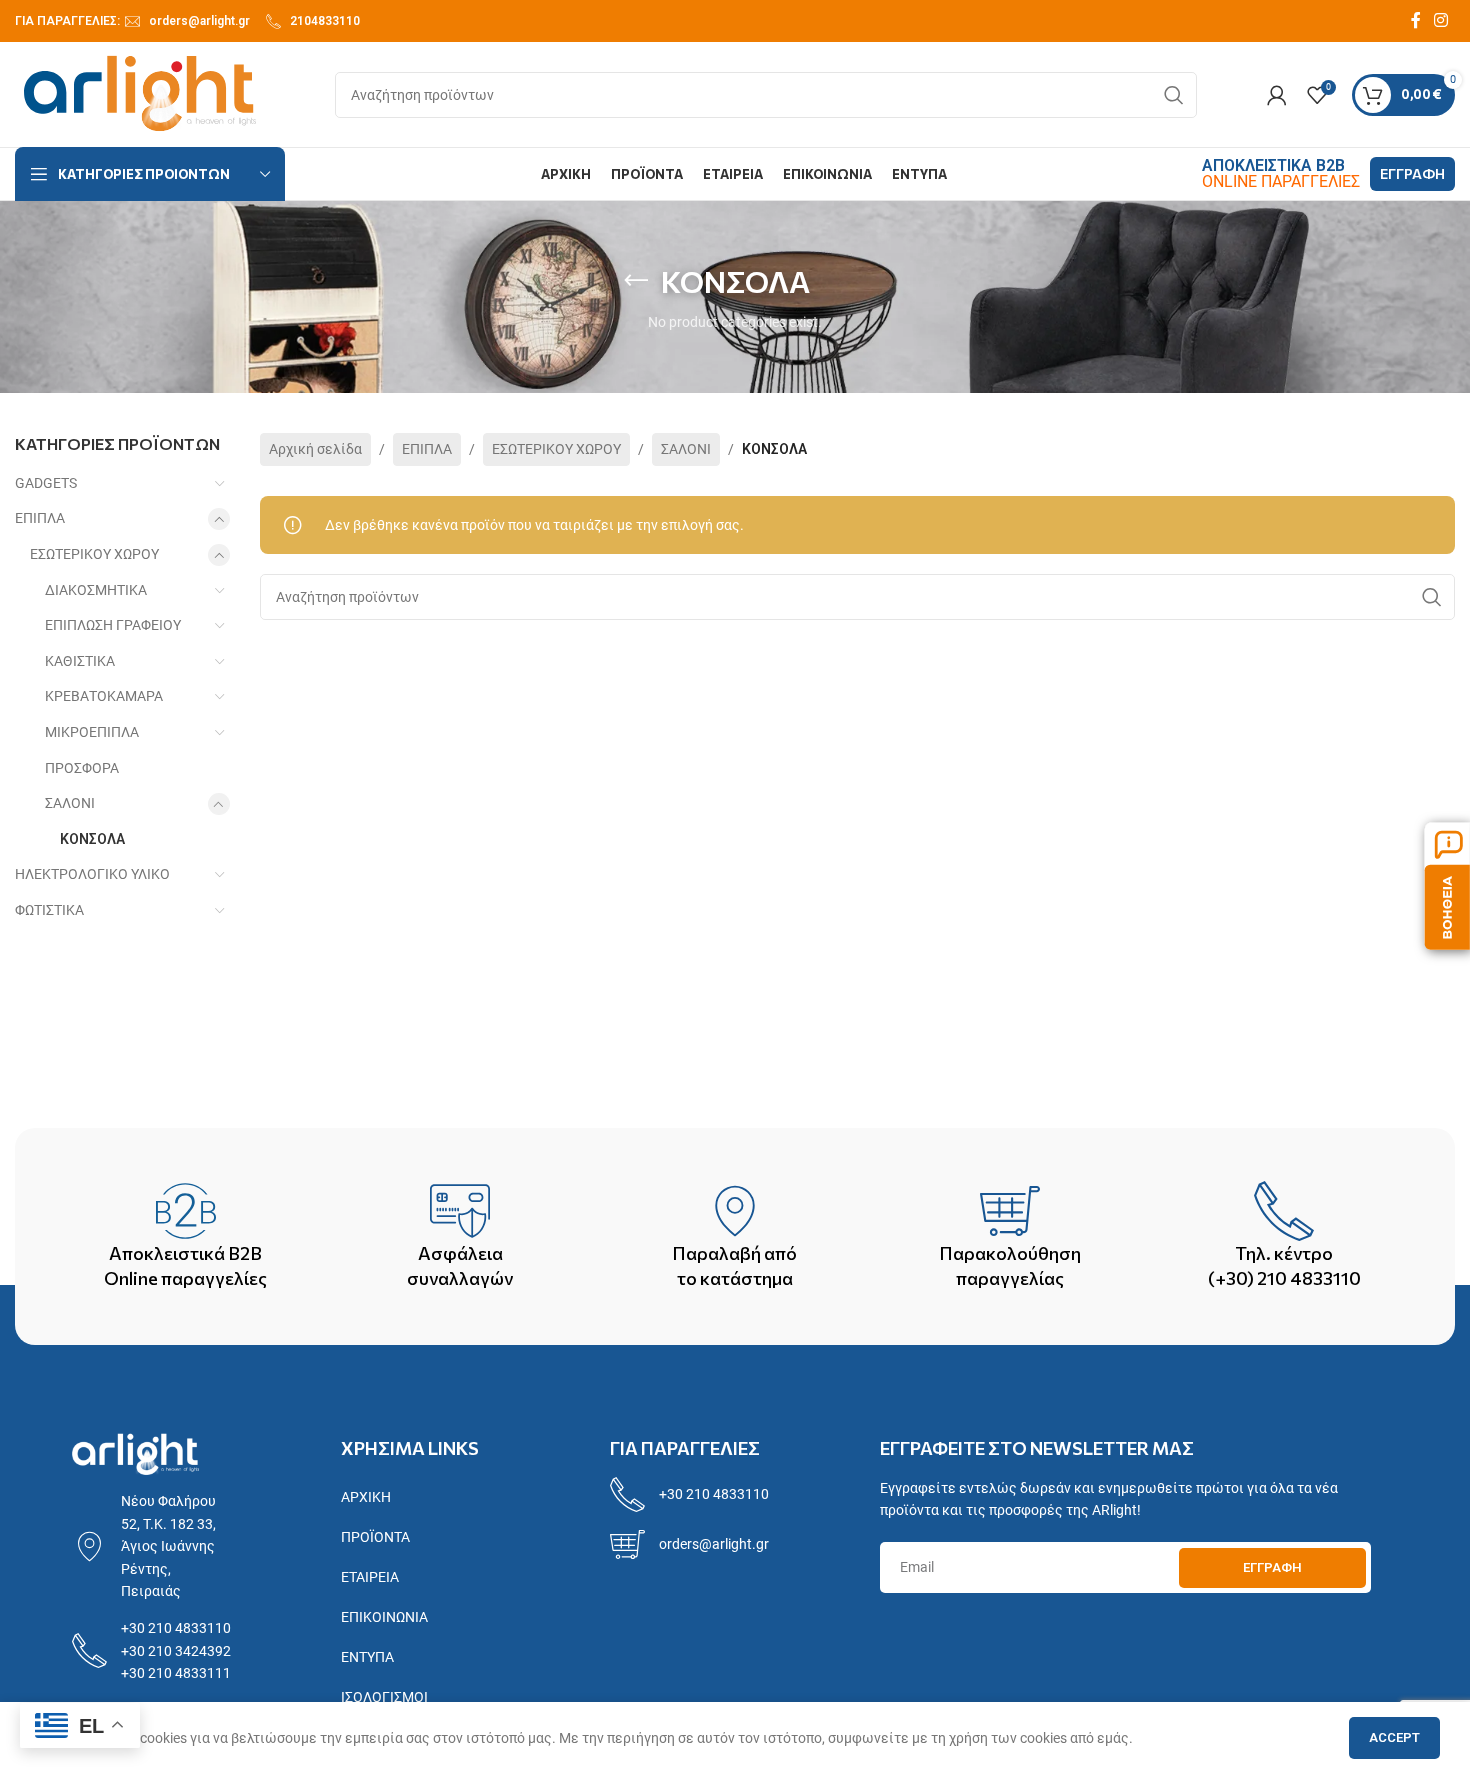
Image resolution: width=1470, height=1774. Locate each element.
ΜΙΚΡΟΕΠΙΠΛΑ (92, 732)
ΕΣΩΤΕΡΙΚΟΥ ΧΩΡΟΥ (94, 554)
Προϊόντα (375, 1537)
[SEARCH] (1174, 95)
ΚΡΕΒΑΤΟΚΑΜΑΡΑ (104, 696)
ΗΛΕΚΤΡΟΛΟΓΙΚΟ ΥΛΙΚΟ (92, 874)
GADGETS (46, 483)
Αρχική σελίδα (315, 449)
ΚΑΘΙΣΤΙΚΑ (80, 661)
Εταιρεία (370, 1577)
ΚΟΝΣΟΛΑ (92, 839)
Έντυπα (367, 1657)
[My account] (1277, 95)
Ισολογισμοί (384, 1697)
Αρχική (366, 1497)
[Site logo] (140, 93)
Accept (1394, 1737)
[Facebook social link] (1416, 20)
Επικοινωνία (384, 1617)
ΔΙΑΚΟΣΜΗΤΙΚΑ (96, 590)
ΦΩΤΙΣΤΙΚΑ (49, 910)
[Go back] (636, 281)
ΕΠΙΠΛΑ (40, 518)
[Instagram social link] (1441, 20)
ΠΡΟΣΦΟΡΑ (82, 768)
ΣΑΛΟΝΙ (70, 803)
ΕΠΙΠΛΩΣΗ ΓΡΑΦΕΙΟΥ (113, 625)
